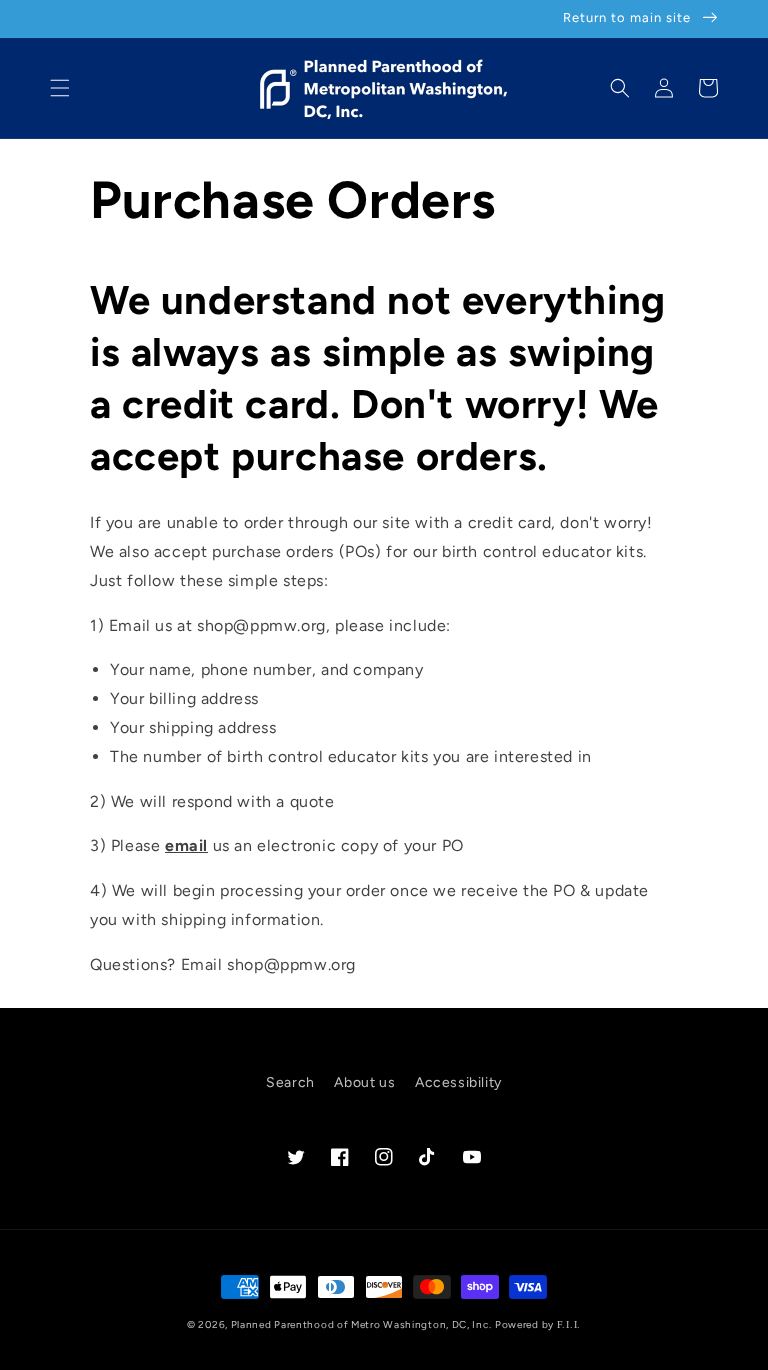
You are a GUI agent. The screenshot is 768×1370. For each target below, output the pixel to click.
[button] (60, 88)
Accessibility (458, 1082)
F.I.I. (569, 1324)
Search (290, 1082)
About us (364, 1082)
